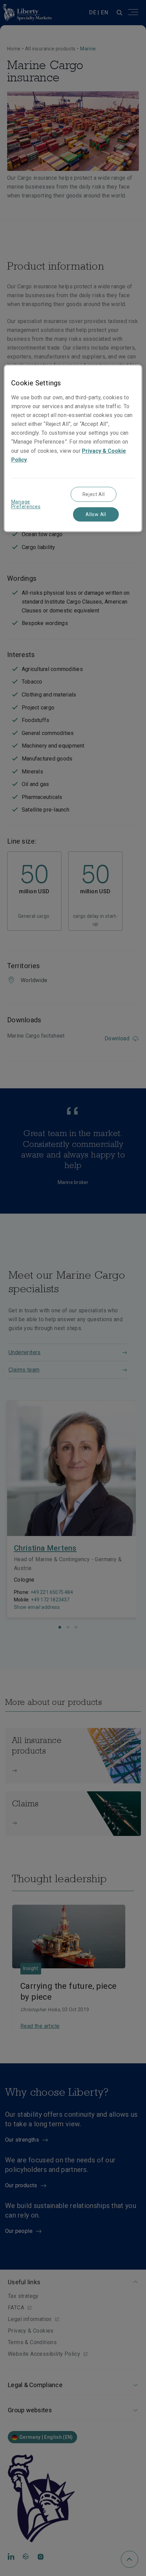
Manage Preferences (26, 504)
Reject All (94, 494)
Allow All (96, 514)
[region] (73, 448)
